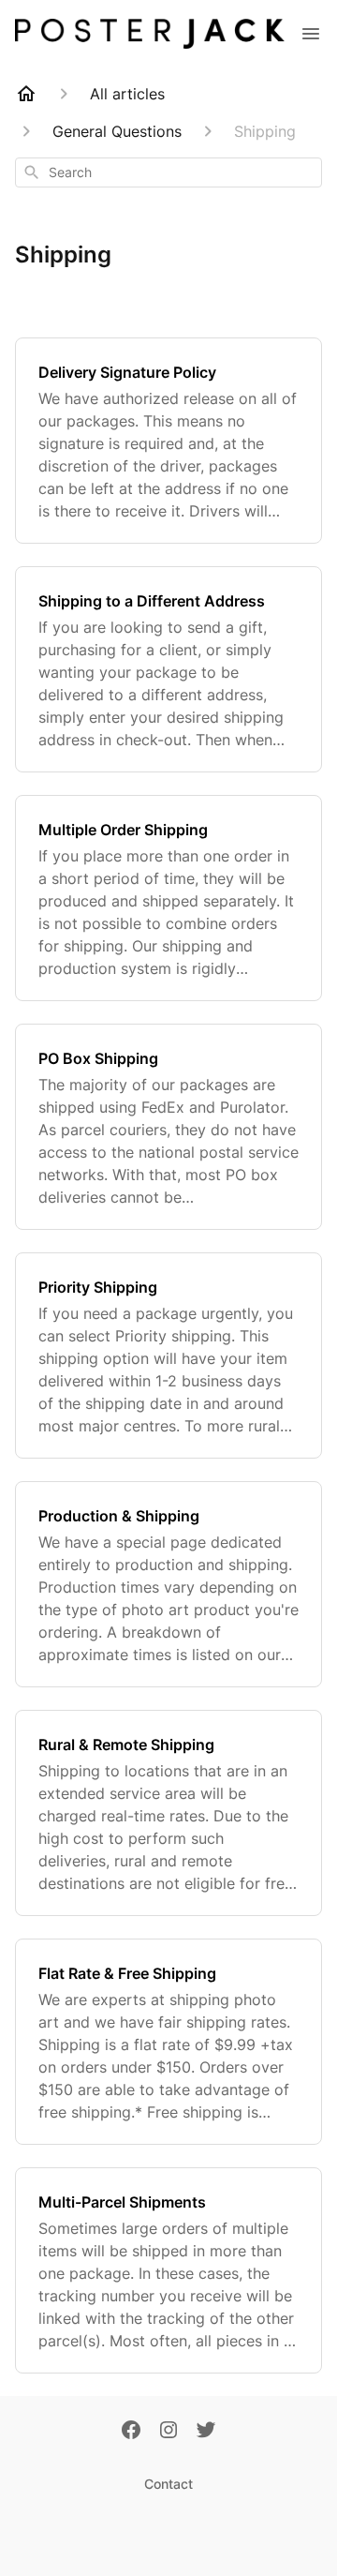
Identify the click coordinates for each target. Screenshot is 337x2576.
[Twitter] (206, 2432)
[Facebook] (131, 2432)
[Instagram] (168, 2432)
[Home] (26, 94)
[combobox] (168, 172)
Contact (168, 2484)
